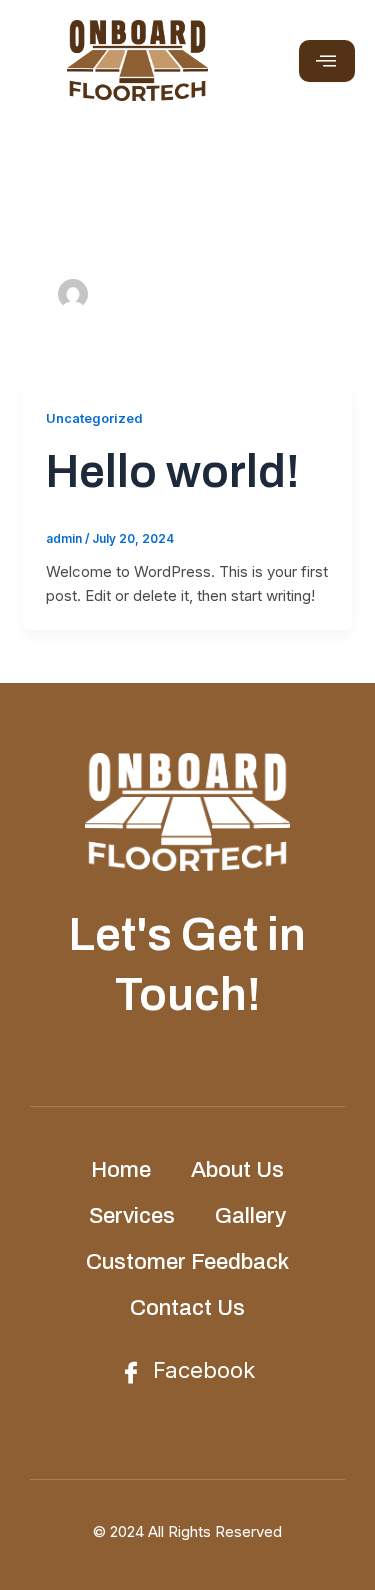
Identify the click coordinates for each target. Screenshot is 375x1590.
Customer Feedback (187, 1262)
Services (132, 1216)
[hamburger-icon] (327, 61)
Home (121, 1170)
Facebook (201, 1370)
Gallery (250, 1216)
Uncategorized (94, 418)
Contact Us (187, 1308)
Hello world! (173, 472)
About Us (237, 1170)
